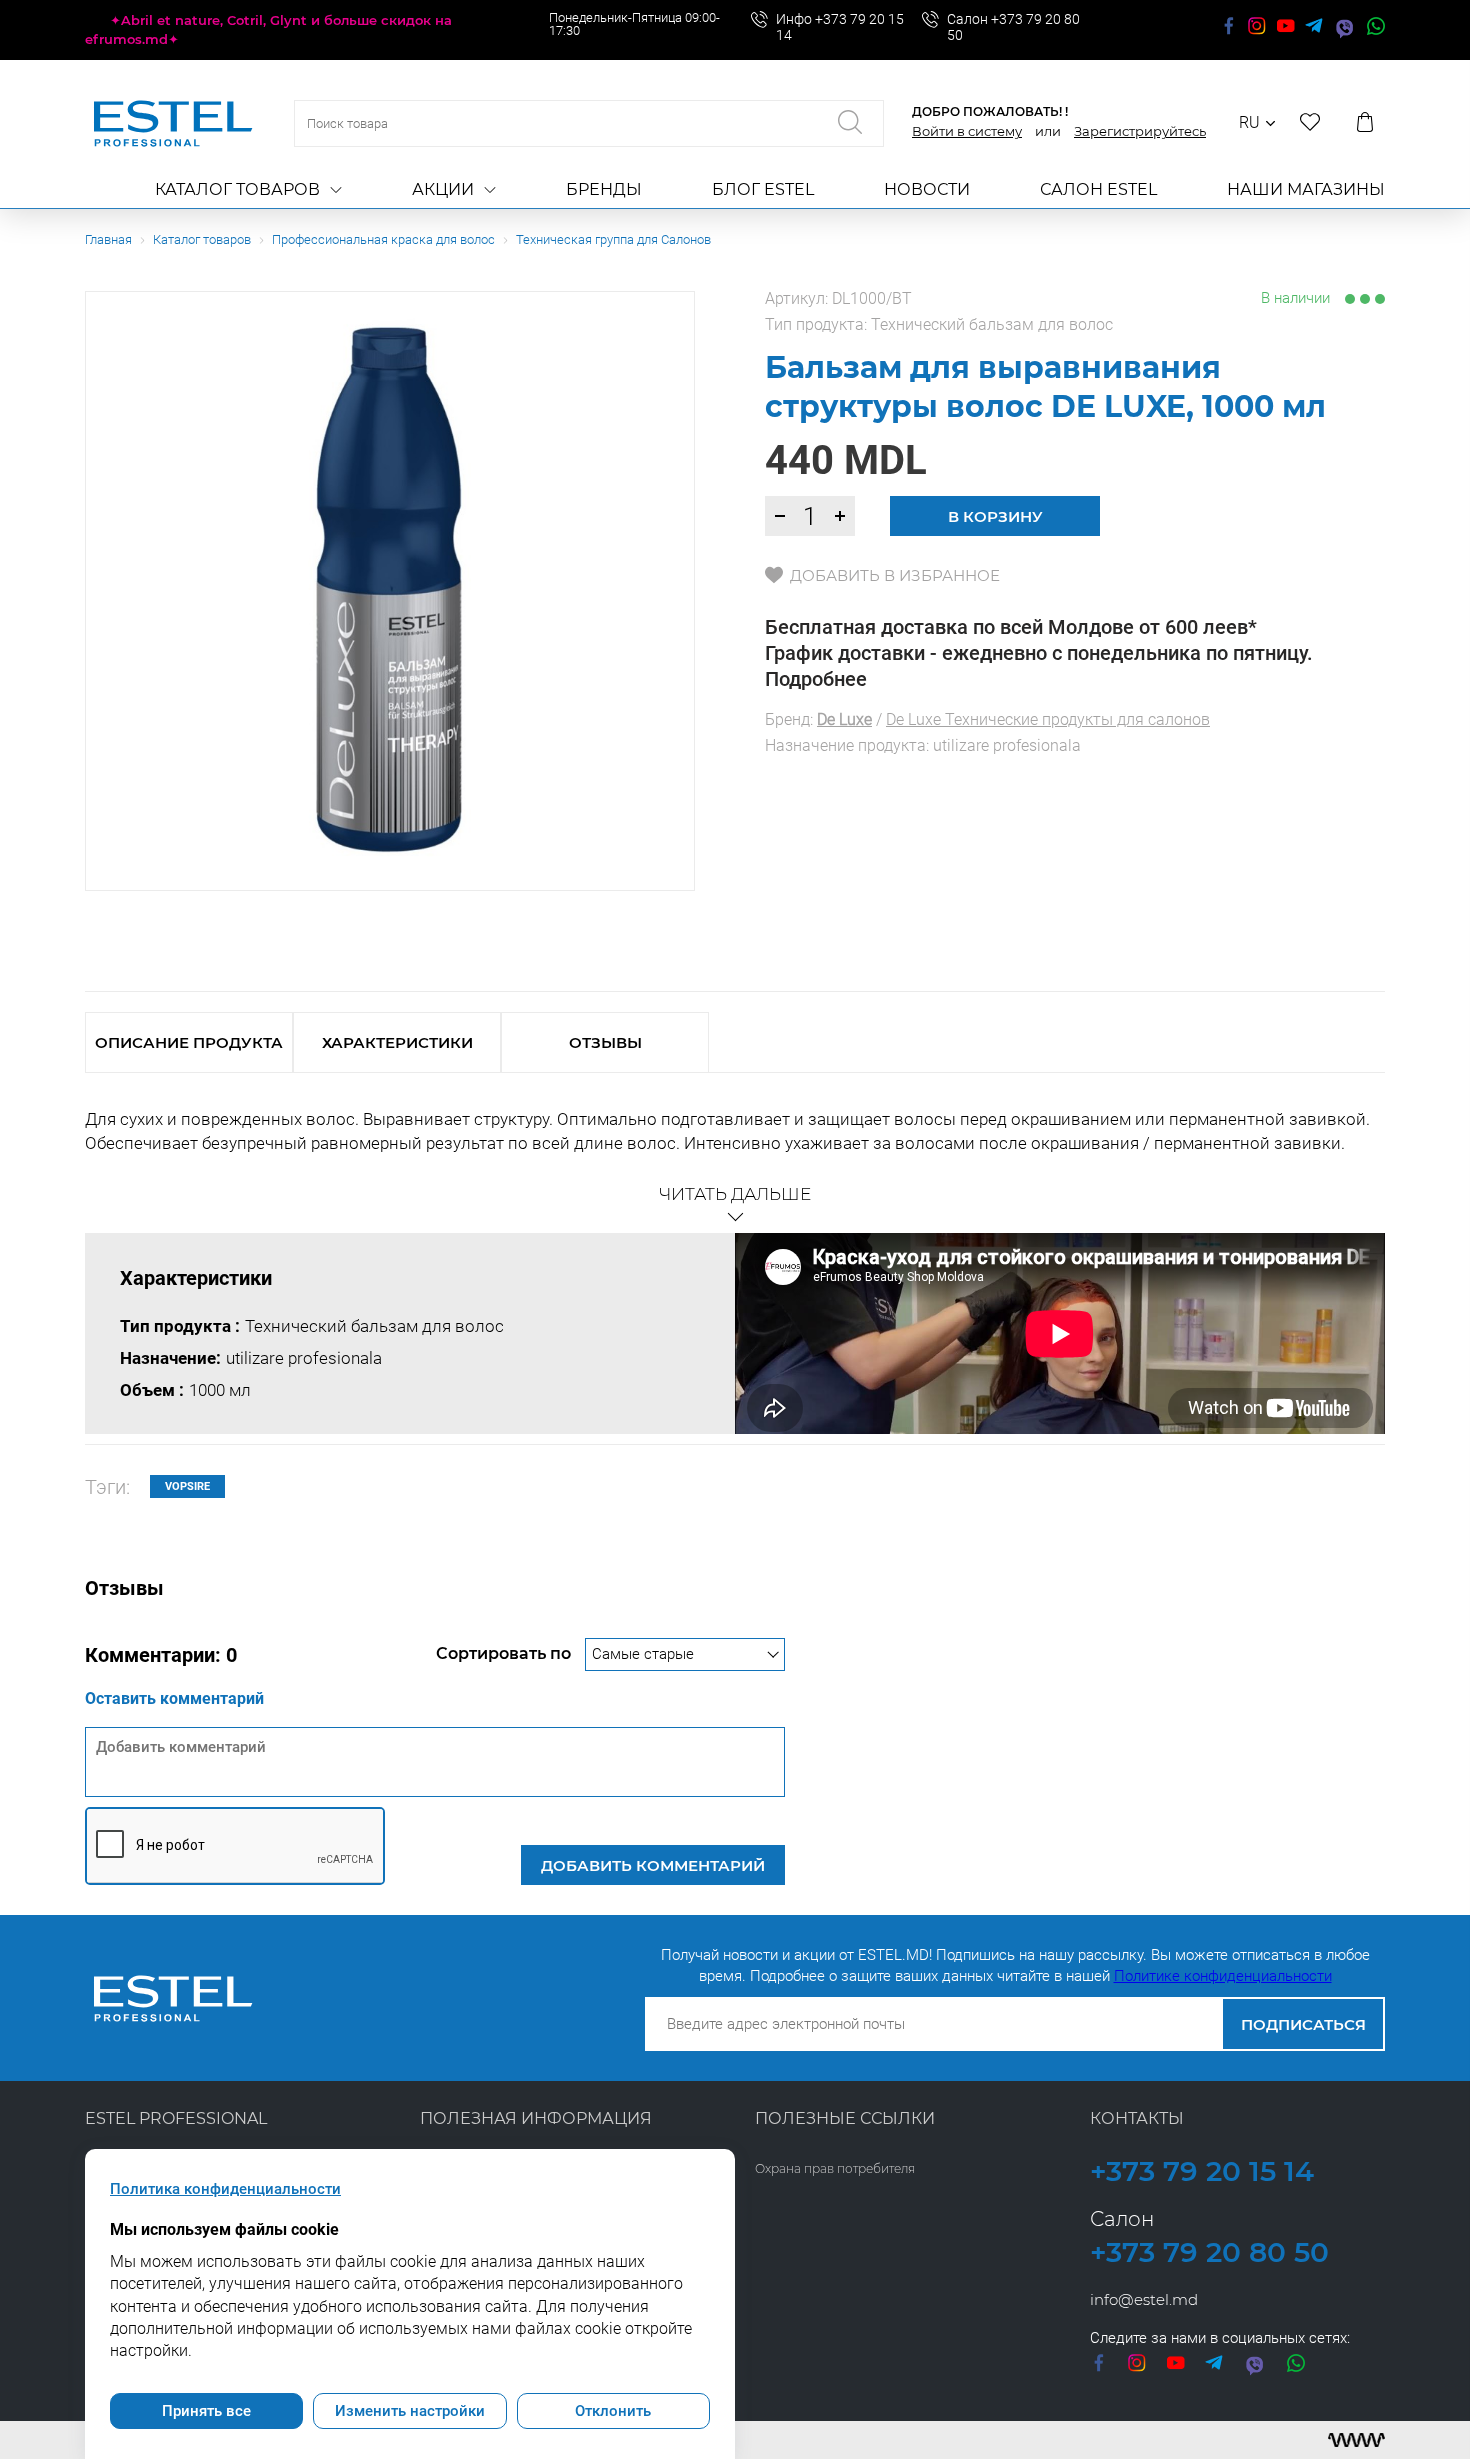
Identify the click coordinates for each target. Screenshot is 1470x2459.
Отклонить (613, 2411)
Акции (443, 189)
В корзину (995, 516)
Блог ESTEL (763, 189)
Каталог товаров (237, 189)
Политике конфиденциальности (1223, 1976)
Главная (108, 239)
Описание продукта (189, 1042)
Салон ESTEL (1098, 189)
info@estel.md (1144, 2299)
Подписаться (1303, 2024)
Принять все (206, 2411)
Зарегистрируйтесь (1140, 131)
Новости (927, 189)
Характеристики (397, 1042)
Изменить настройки (410, 2411)
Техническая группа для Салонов (613, 239)
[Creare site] (1356, 2440)
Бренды (604, 189)
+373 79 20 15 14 (1202, 2171)
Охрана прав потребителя (835, 2168)
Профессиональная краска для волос (383, 239)
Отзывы (605, 1042)
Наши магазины (1306, 189)
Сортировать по (505, 1653)
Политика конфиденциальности (225, 2189)
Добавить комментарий (653, 1865)
